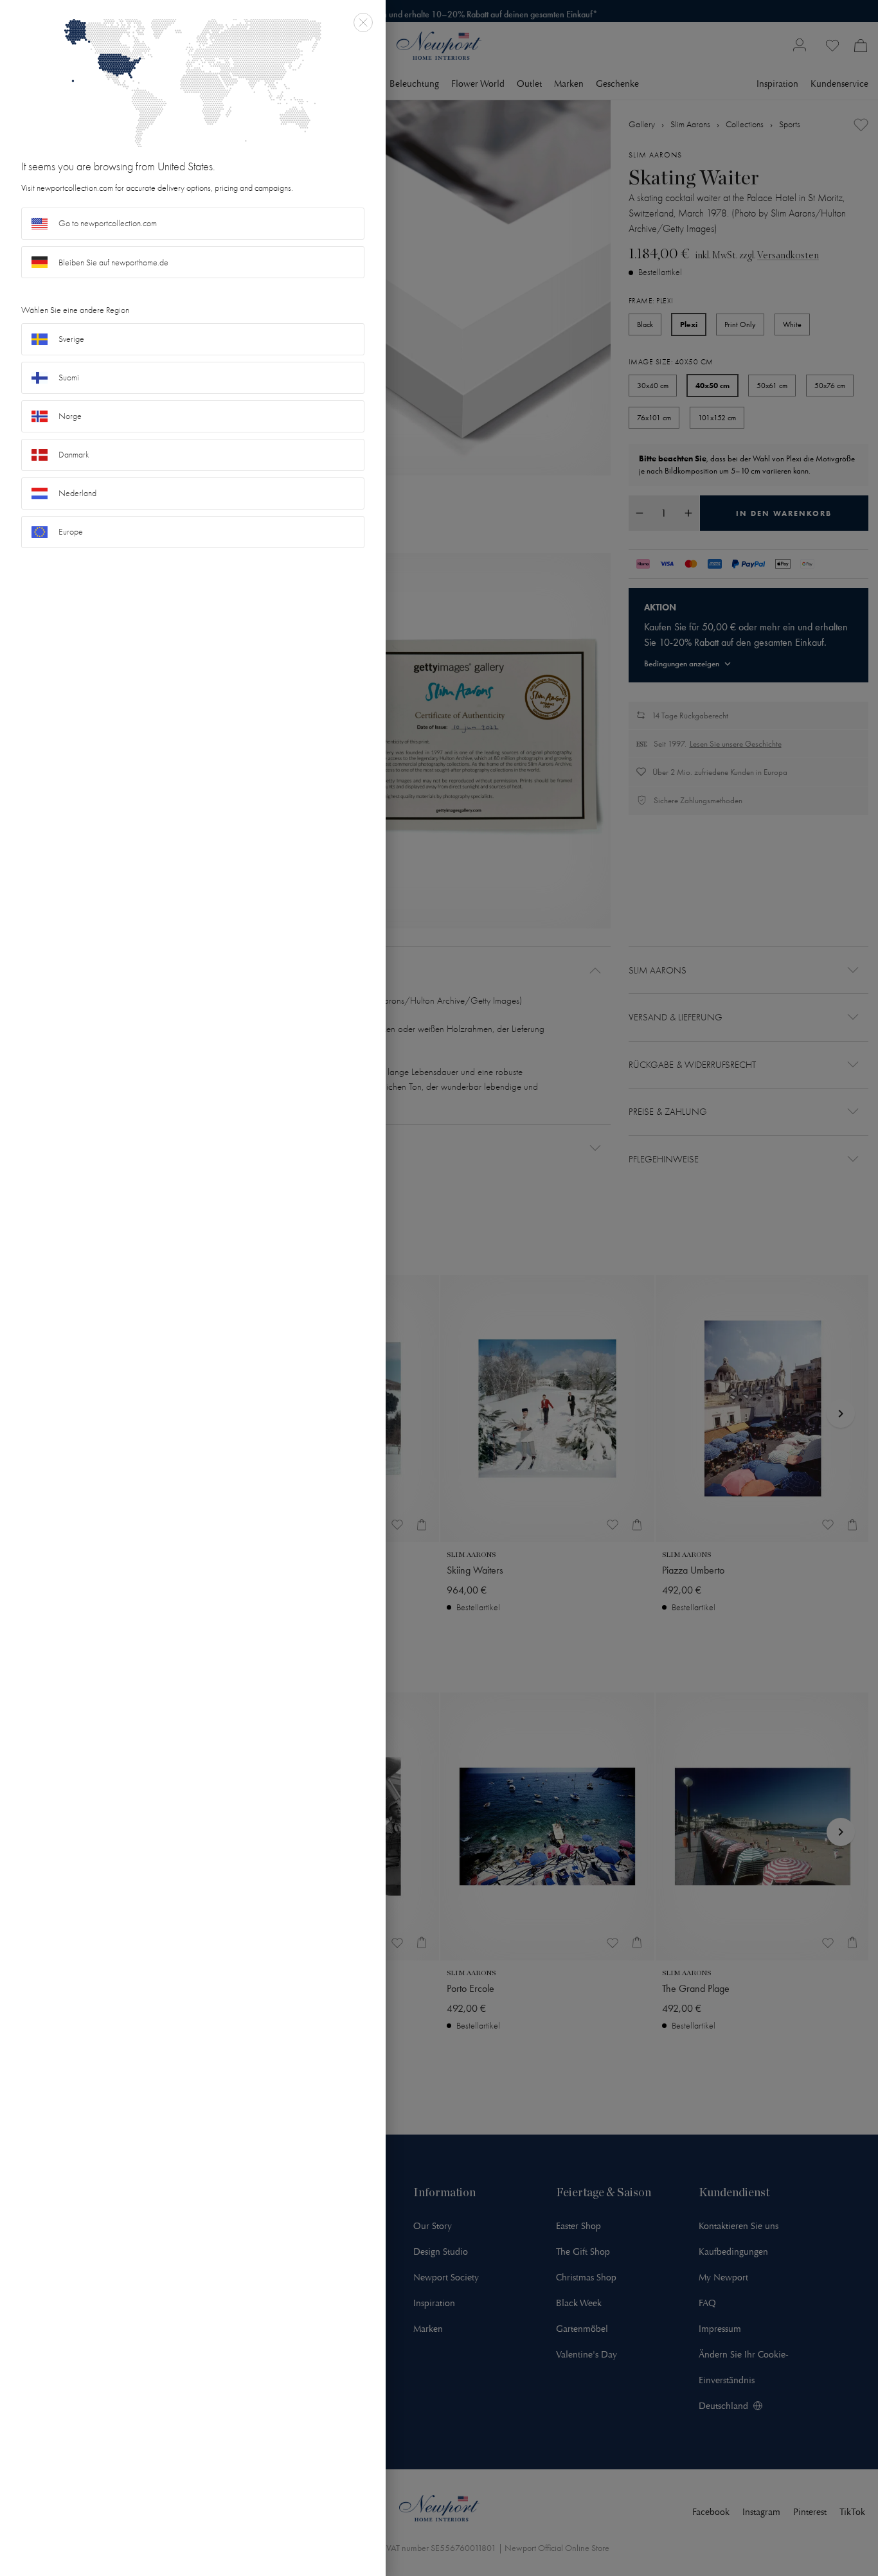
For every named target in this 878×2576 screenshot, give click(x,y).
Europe (71, 532)
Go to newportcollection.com (108, 223)
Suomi (69, 378)
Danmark (74, 455)
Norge (70, 416)
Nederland (77, 493)
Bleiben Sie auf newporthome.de (113, 262)
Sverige (71, 339)
